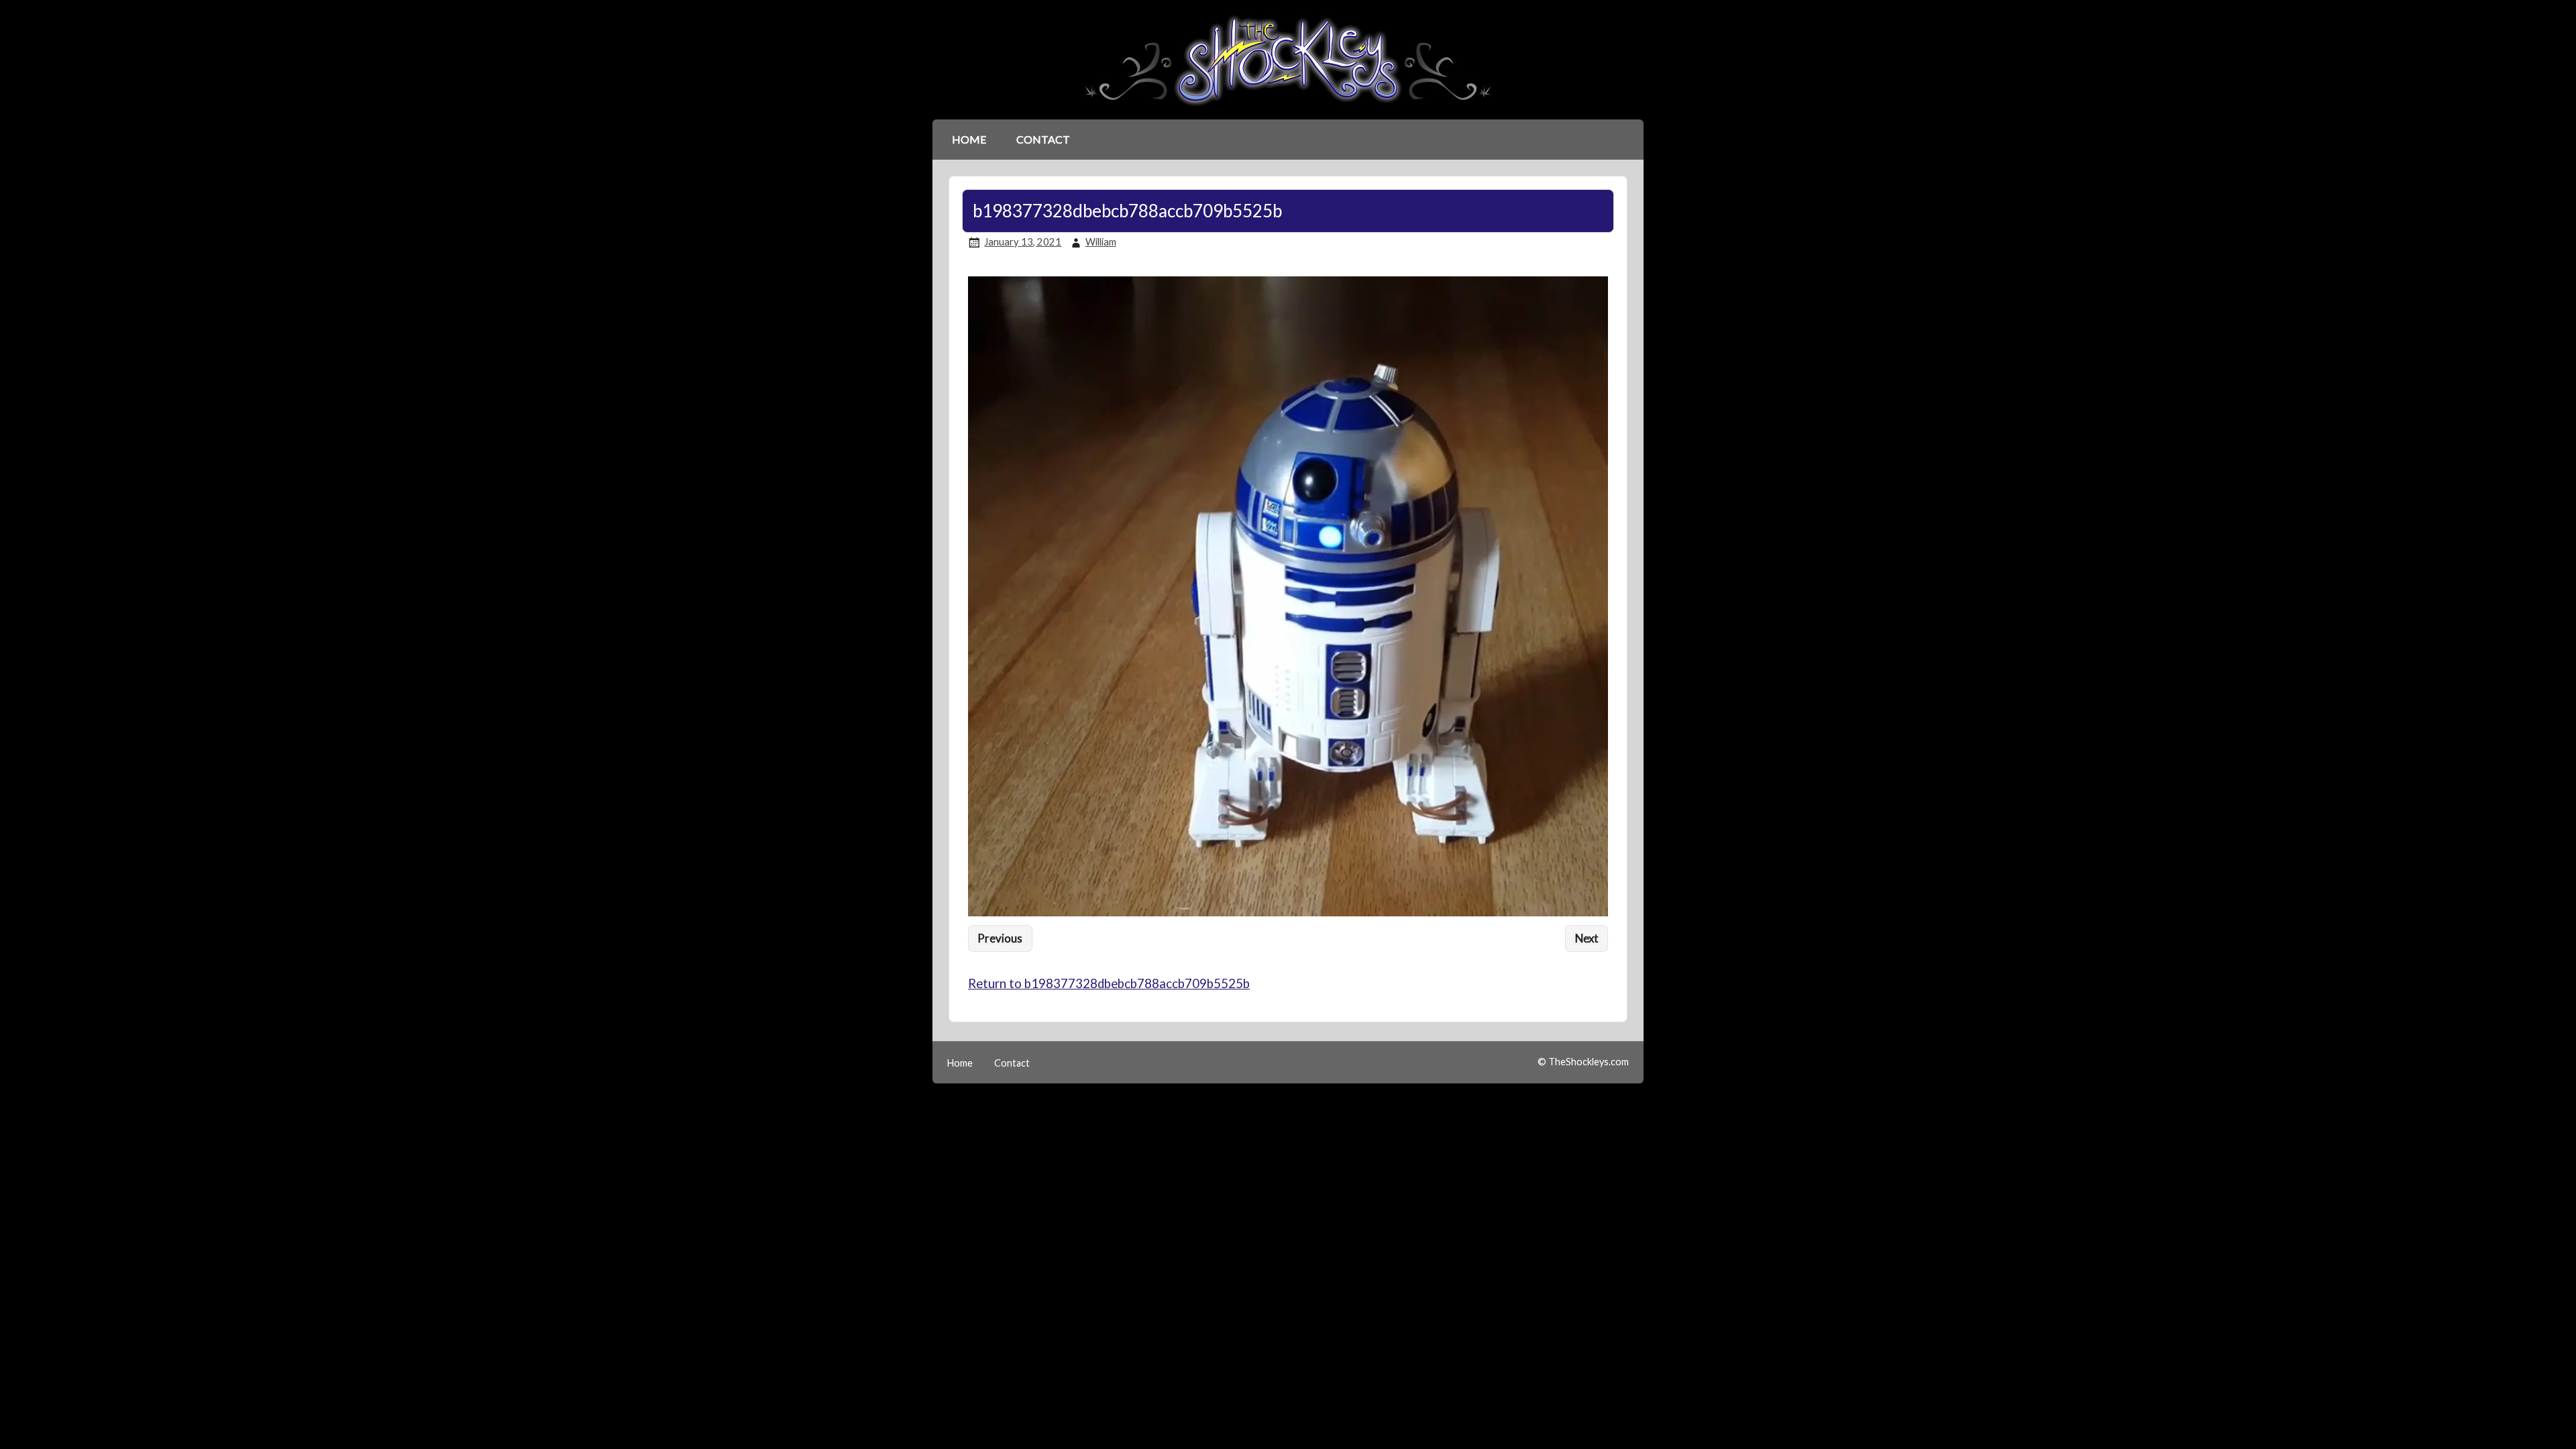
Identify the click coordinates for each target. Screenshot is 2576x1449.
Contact (1043, 139)
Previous (1000, 938)
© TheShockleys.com (1583, 1062)
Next (1587, 938)
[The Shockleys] (1288, 107)
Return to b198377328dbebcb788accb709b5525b (1109, 983)
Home (969, 139)
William (1101, 242)
